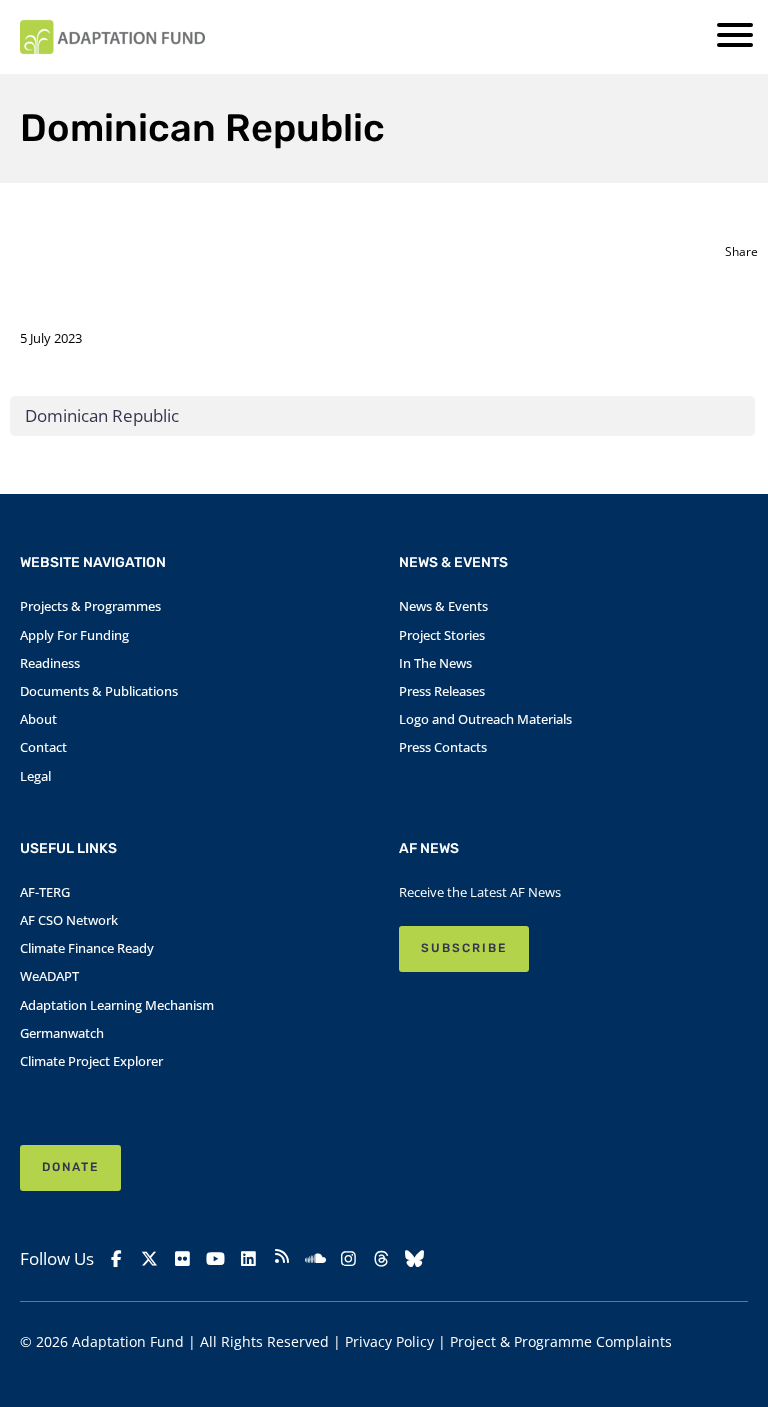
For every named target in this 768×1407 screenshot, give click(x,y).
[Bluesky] (414, 1259)
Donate (70, 1167)
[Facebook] (116, 1259)
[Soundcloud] (314, 1259)
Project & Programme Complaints (561, 1341)
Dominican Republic (102, 415)
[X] (149, 1259)
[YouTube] (215, 1259)
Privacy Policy (389, 1341)
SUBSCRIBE (464, 948)
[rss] (281, 1259)
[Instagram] (348, 1259)
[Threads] (381, 1259)
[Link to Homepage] (112, 37)
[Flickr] (182, 1259)
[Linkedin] (248, 1259)
